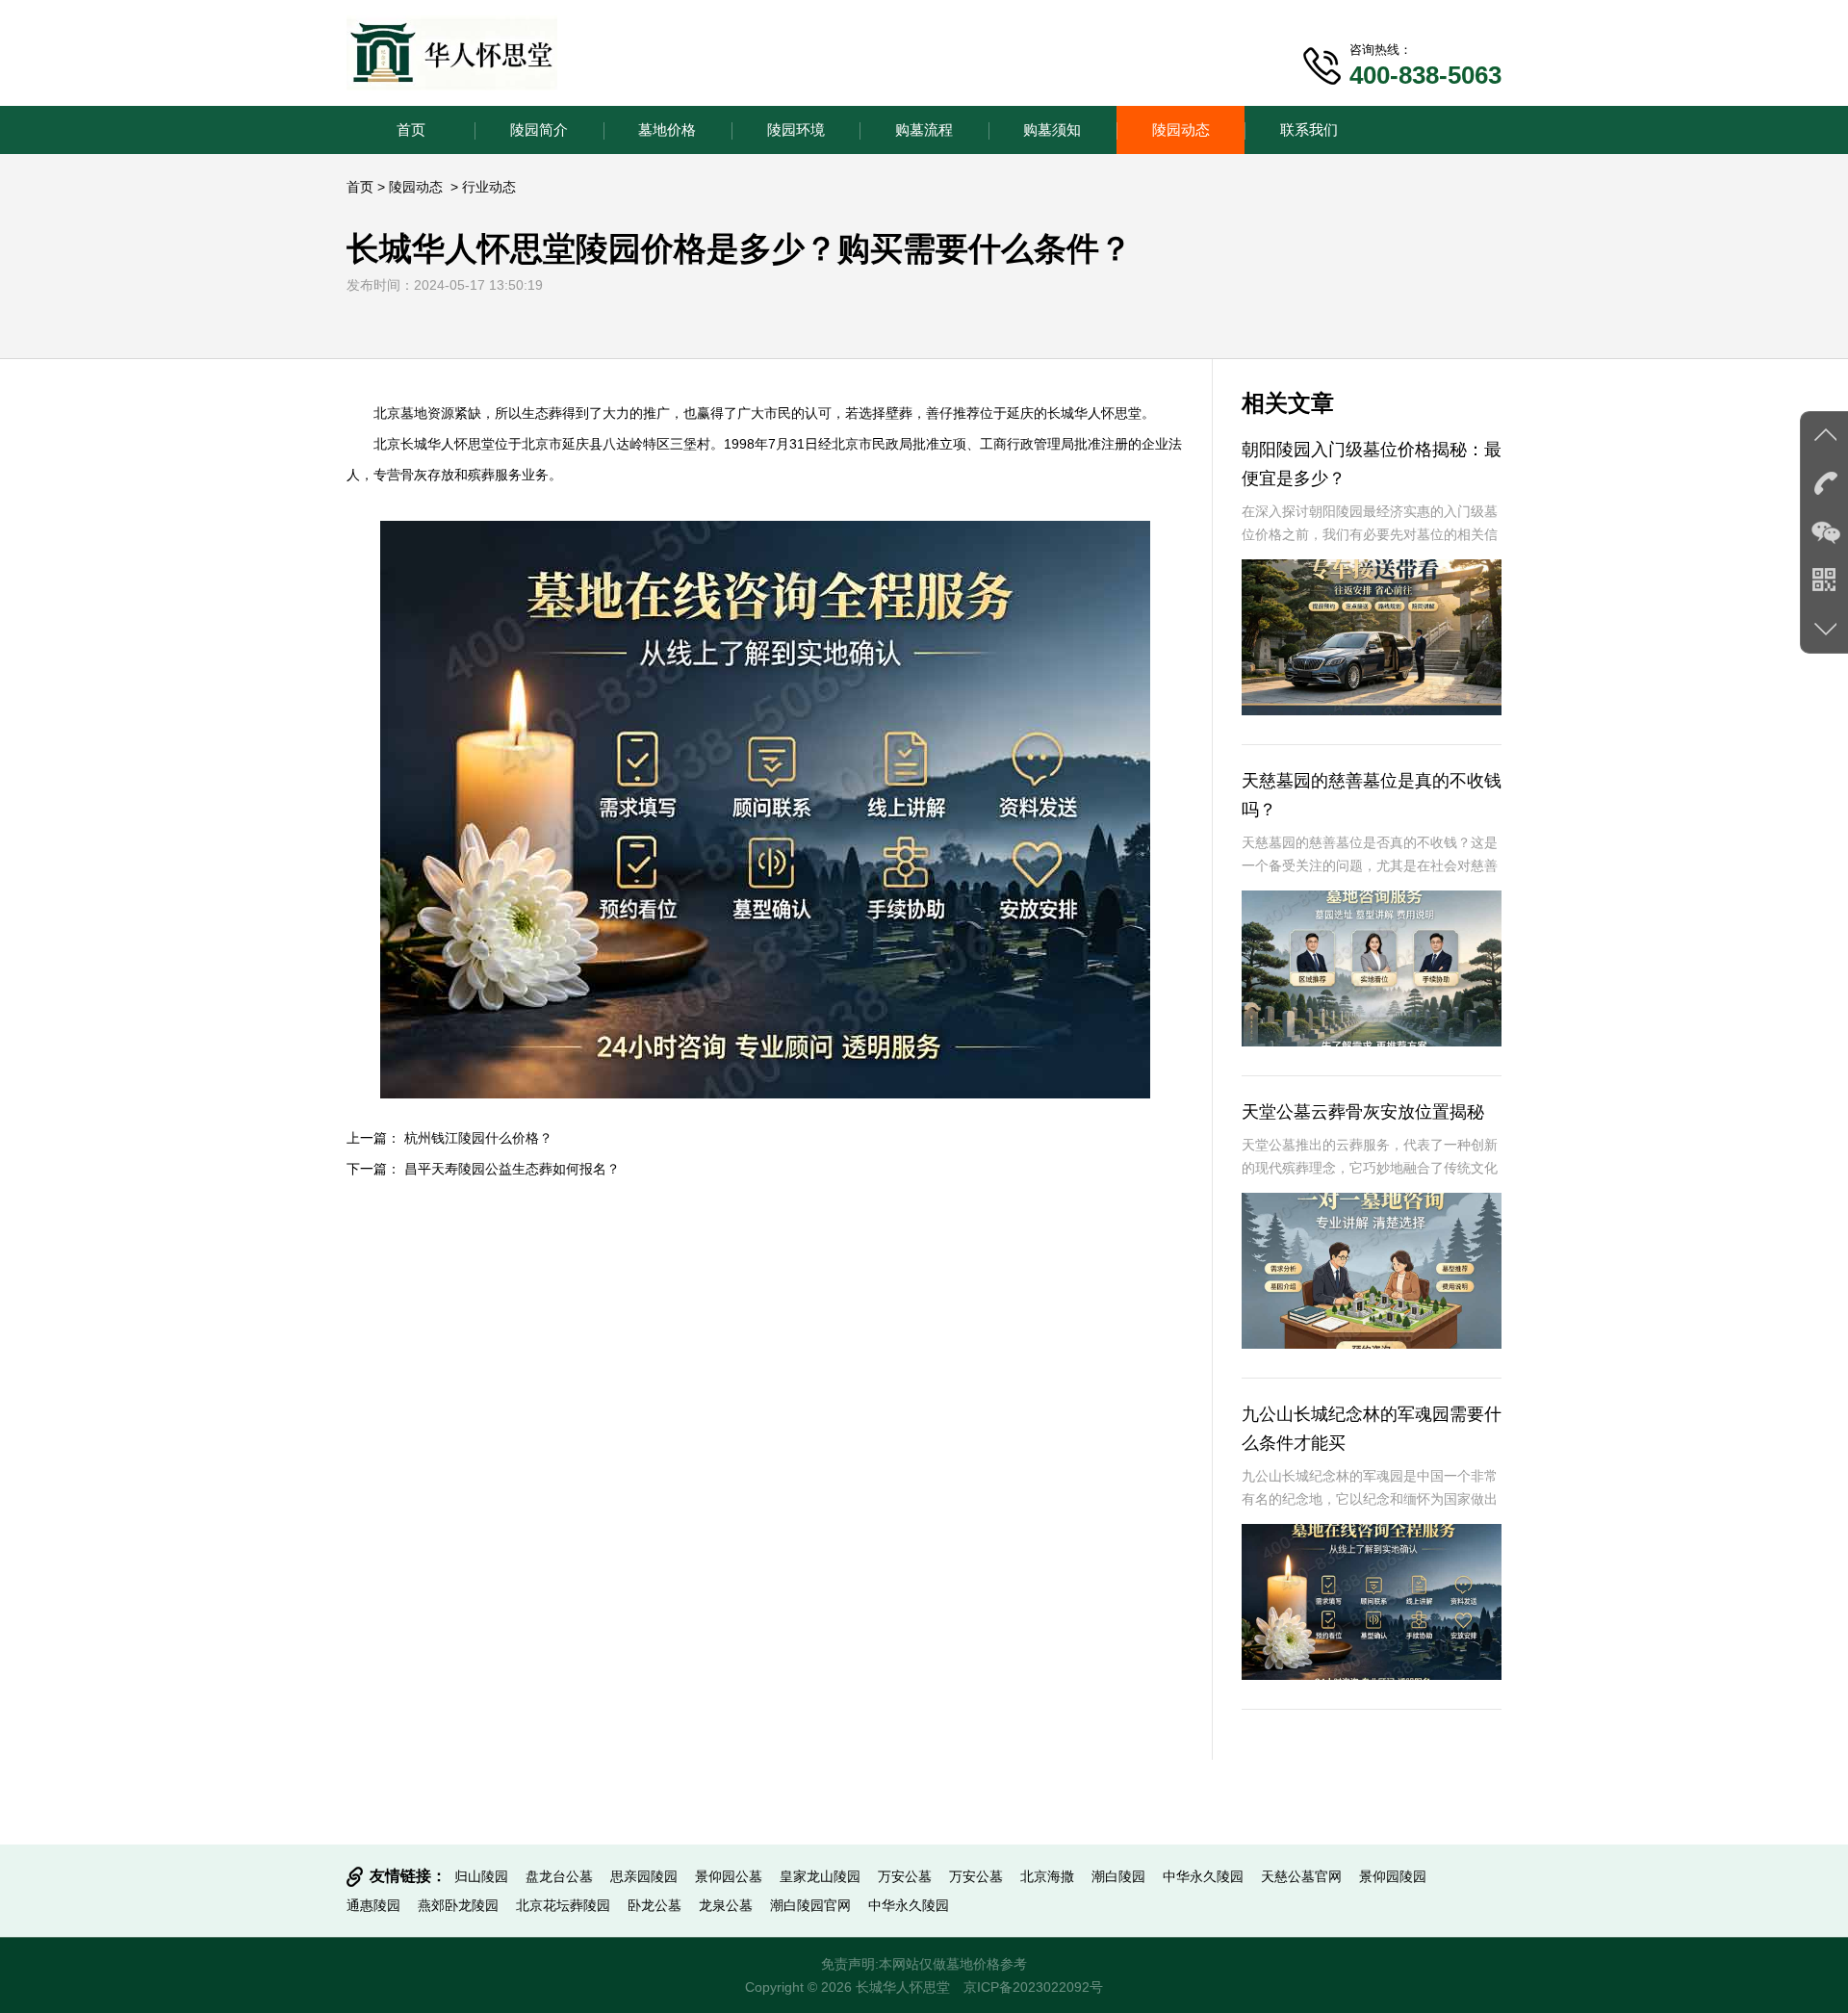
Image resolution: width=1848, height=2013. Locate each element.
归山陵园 (481, 1876)
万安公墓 (905, 1876)
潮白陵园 (1118, 1876)
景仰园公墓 (729, 1876)
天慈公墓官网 (1301, 1876)
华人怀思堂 (1108, 413)
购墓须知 (1052, 129)
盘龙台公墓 (559, 1876)
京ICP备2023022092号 (1033, 1987)
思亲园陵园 (644, 1876)
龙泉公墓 (726, 1905)
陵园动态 (1181, 129)
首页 (411, 129)
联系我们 (1309, 129)
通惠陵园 (373, 1905)
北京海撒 (1047, 1876)
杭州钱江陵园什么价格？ (478, 1138)
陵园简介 (539, 129)
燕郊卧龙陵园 (458, 1905)
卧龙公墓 (654, 1905)
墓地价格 (667, 129)
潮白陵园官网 (810, 1905)
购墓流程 (924, 129)
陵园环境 (796, 129)
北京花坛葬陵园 (563, 1905)
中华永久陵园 (1203, 1876)
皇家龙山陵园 (820, 1876)
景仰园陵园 (1393, 1876)
